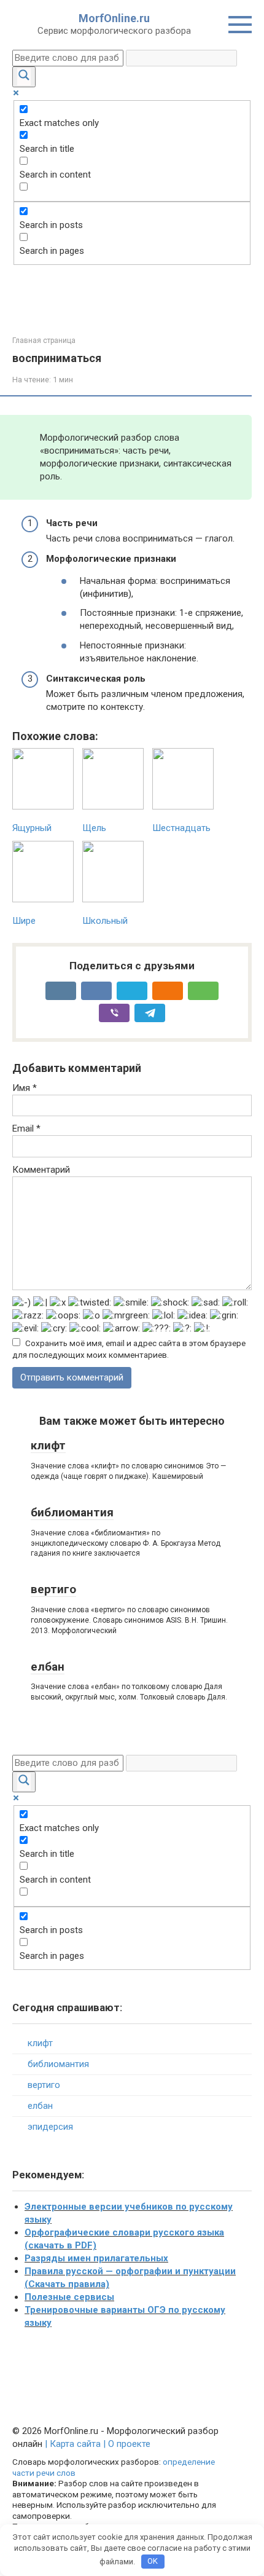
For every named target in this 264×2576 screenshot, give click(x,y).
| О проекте (126, 2444)
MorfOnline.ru (114, 18)
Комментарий (41, 1170)
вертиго (53, 1589)
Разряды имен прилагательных (96, 2258)
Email (26, 1128)
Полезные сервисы (69, 2297)
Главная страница (44, 341)
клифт (48, 1445)
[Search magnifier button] (24, 77)
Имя (25, 1088)
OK (153, 2561)
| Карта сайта (73, 2444)
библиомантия (72, 1512)
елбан (48, 1667)
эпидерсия (50, 2127)
